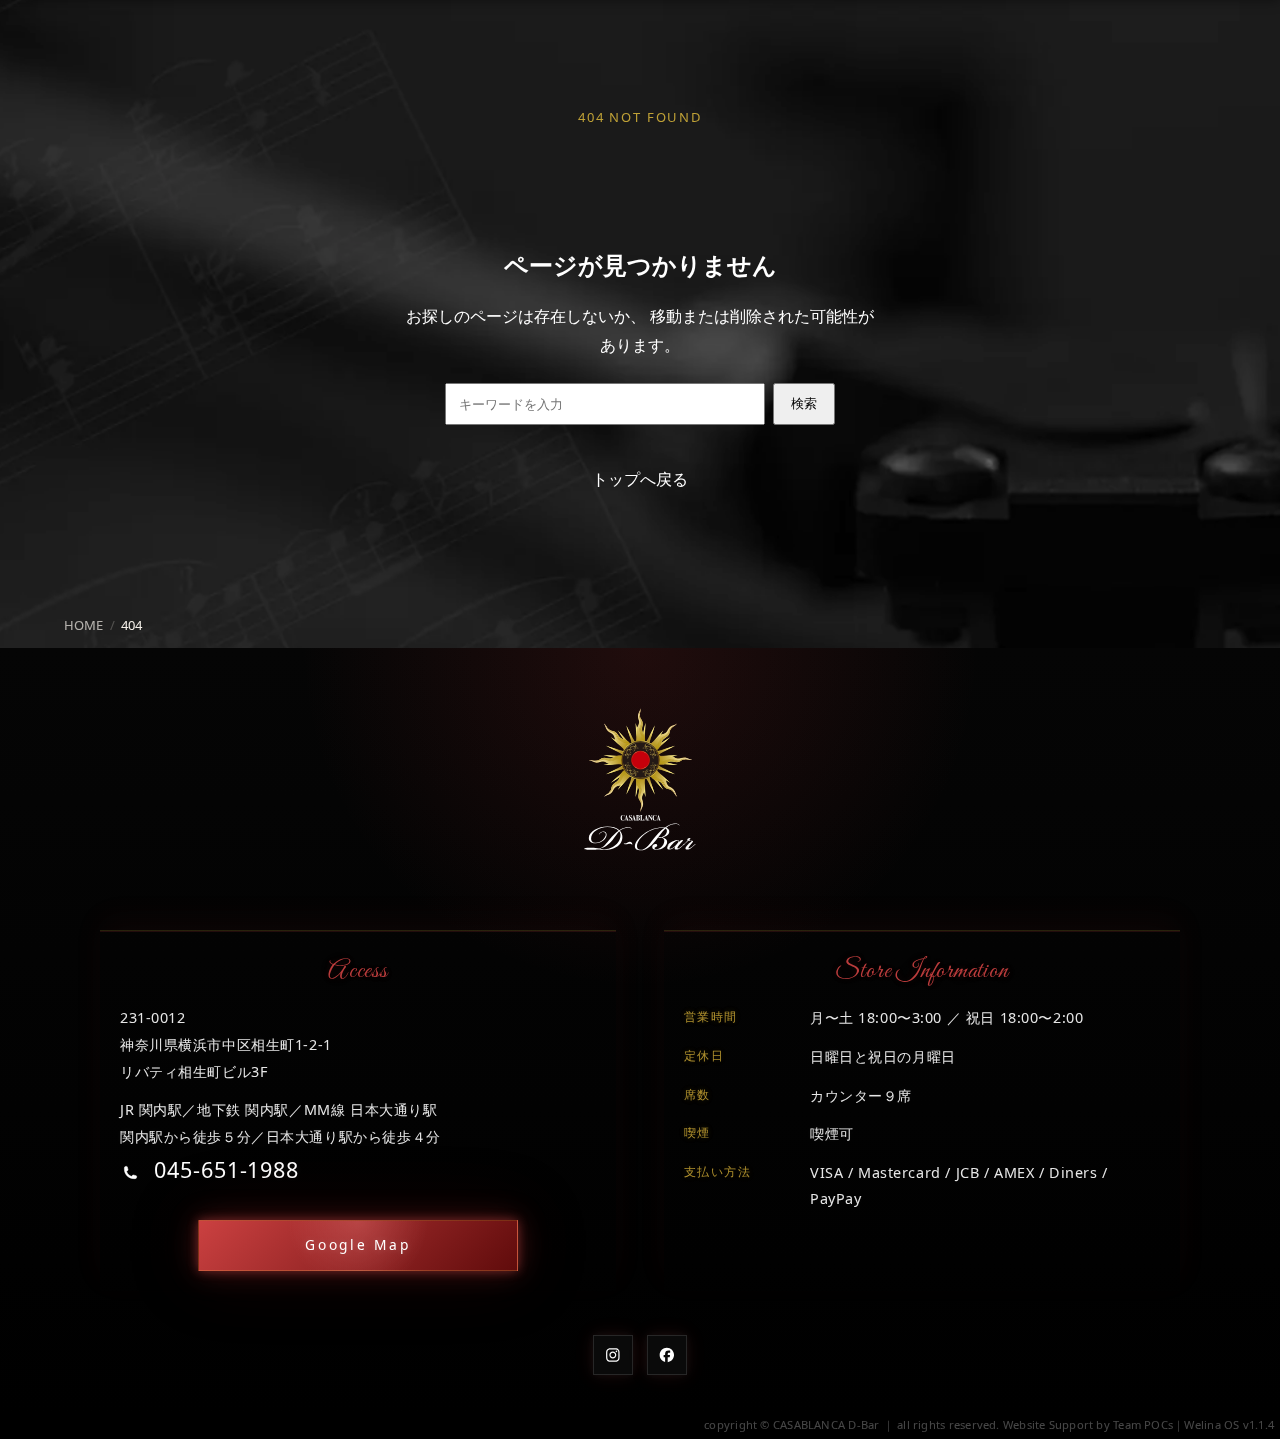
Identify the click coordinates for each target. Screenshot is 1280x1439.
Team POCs (1143, 1424)
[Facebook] (667, 1355)
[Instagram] (613, 1355)
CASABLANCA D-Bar (826, 1424)
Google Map (358, 1244)
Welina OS (1211, 1424)
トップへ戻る (640, 479)
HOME (83, 625)
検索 (804, 403)
